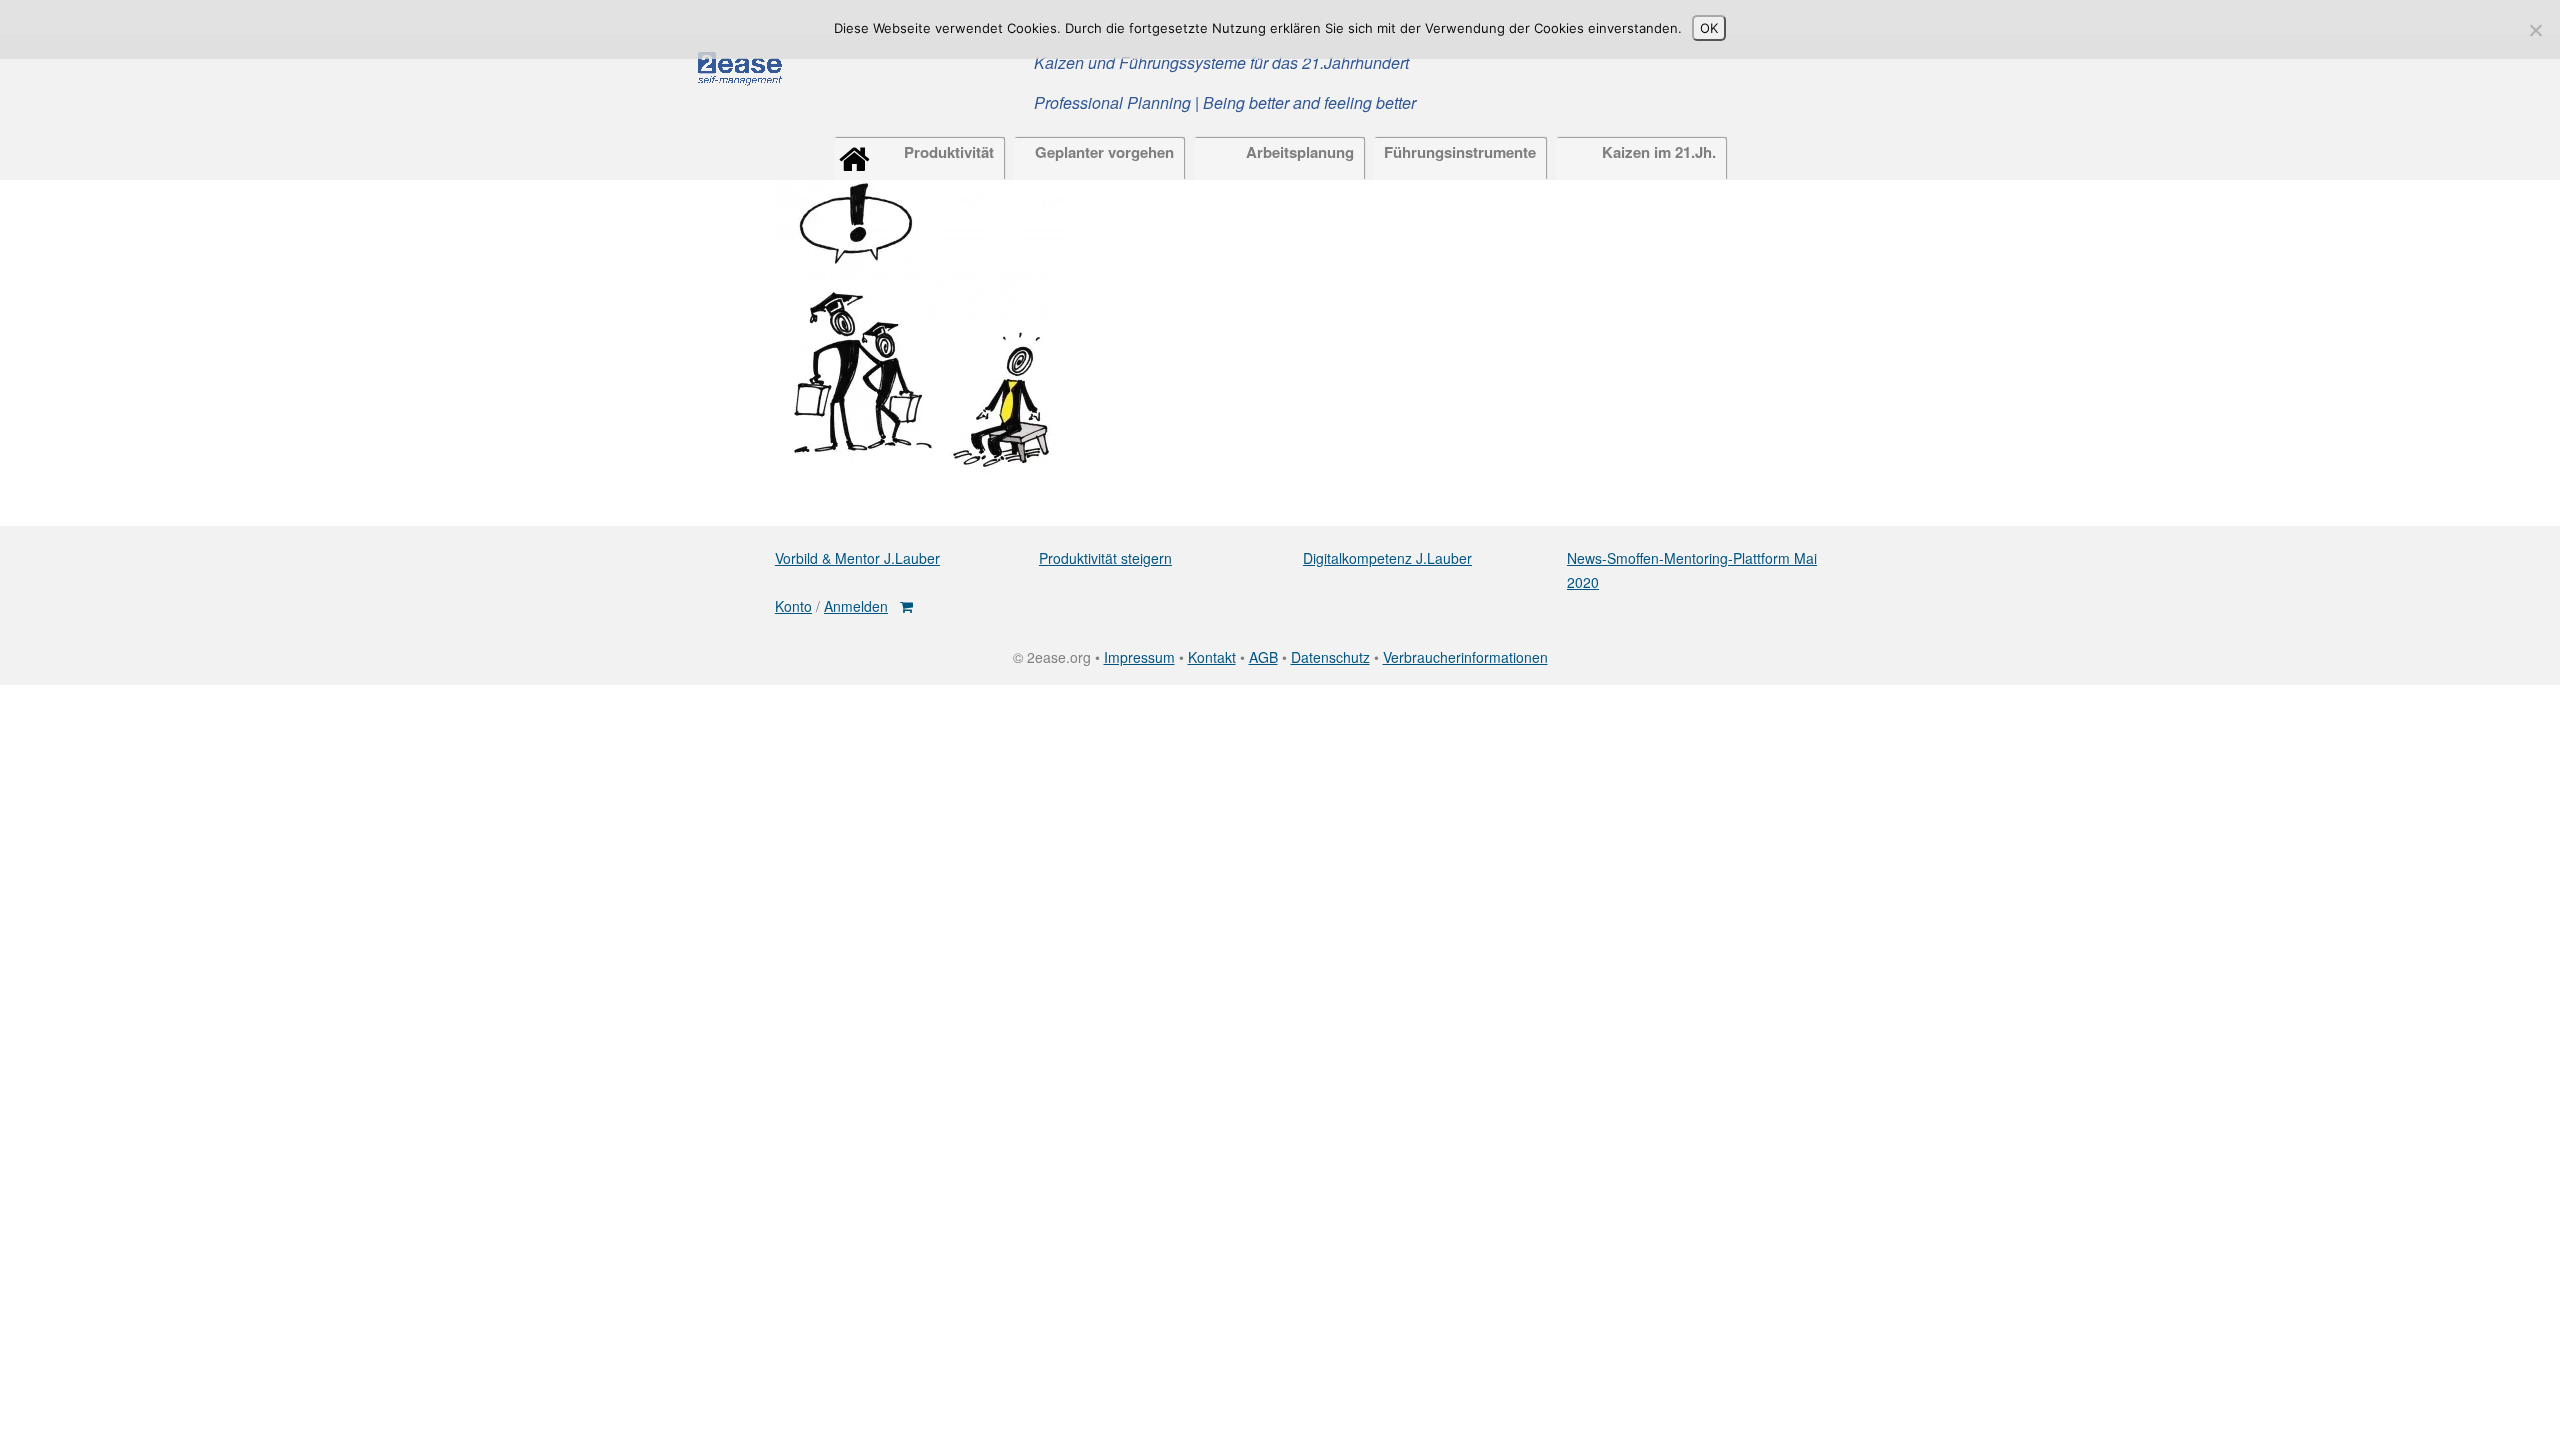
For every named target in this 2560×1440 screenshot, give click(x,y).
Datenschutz (1330, 657)
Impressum (1139, 657)
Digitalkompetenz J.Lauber (1387, 558)
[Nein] (2535, 30)
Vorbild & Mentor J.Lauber (857, 558)
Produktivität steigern (1105, 558)
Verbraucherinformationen (1465, 657)
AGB (1263, 657)
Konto (793, 606)
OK (1709, 28)
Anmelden (856, 606)
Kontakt (1212, 657)
